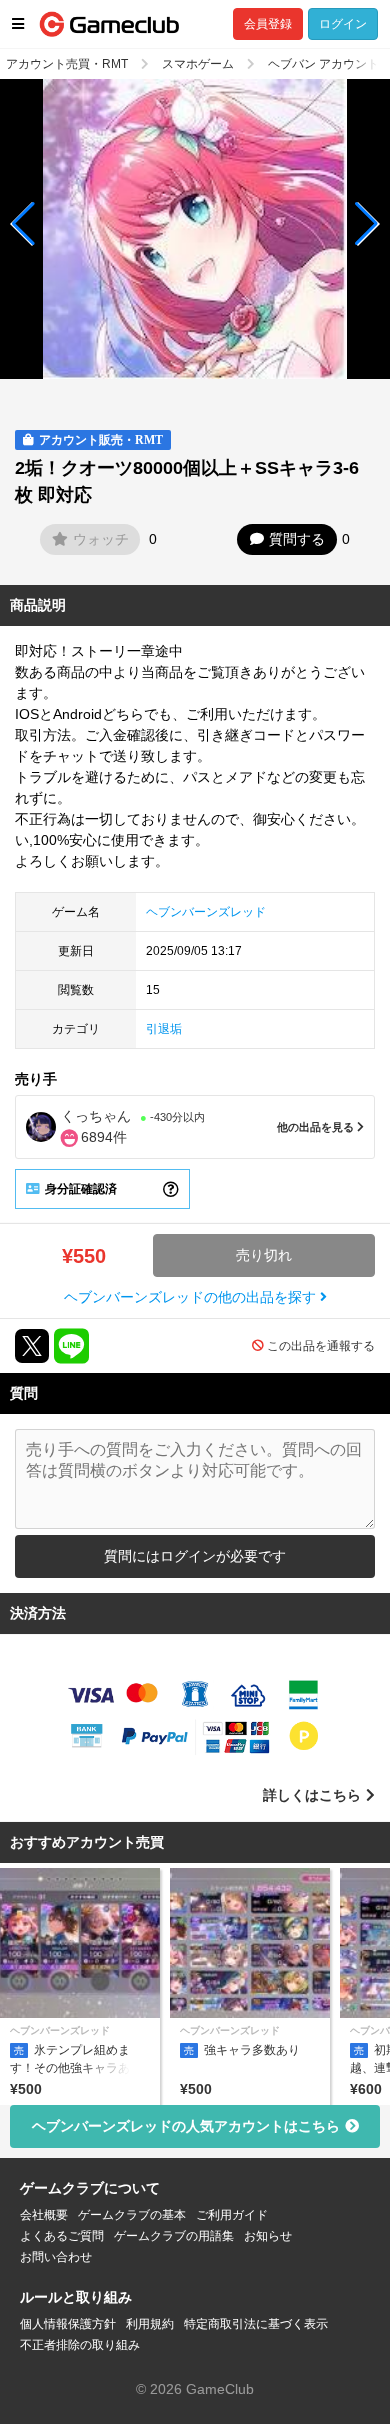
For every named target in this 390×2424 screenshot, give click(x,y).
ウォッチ (101, 539)
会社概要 (44, 2215)
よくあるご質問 (62, 2236)
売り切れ (264, 1255)
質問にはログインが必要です (195, 1556)
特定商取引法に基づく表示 (256, 2324)
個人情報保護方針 (68, 2324)
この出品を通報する (321, 1346)
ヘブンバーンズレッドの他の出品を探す (192, 1297)
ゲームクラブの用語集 (174, 2236)
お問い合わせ (56, 2257)
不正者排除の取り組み (80, 2345)
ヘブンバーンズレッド (206, 912)
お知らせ (268, 2236)
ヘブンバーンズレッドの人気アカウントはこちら (186, 2126)
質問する (297, 539)
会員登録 (268, 24)
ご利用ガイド (232, 2215)
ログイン (343, 24)
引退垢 (164, 1029)
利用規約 (150, 2324)
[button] (23, 224)
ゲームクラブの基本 (132, 2215)
